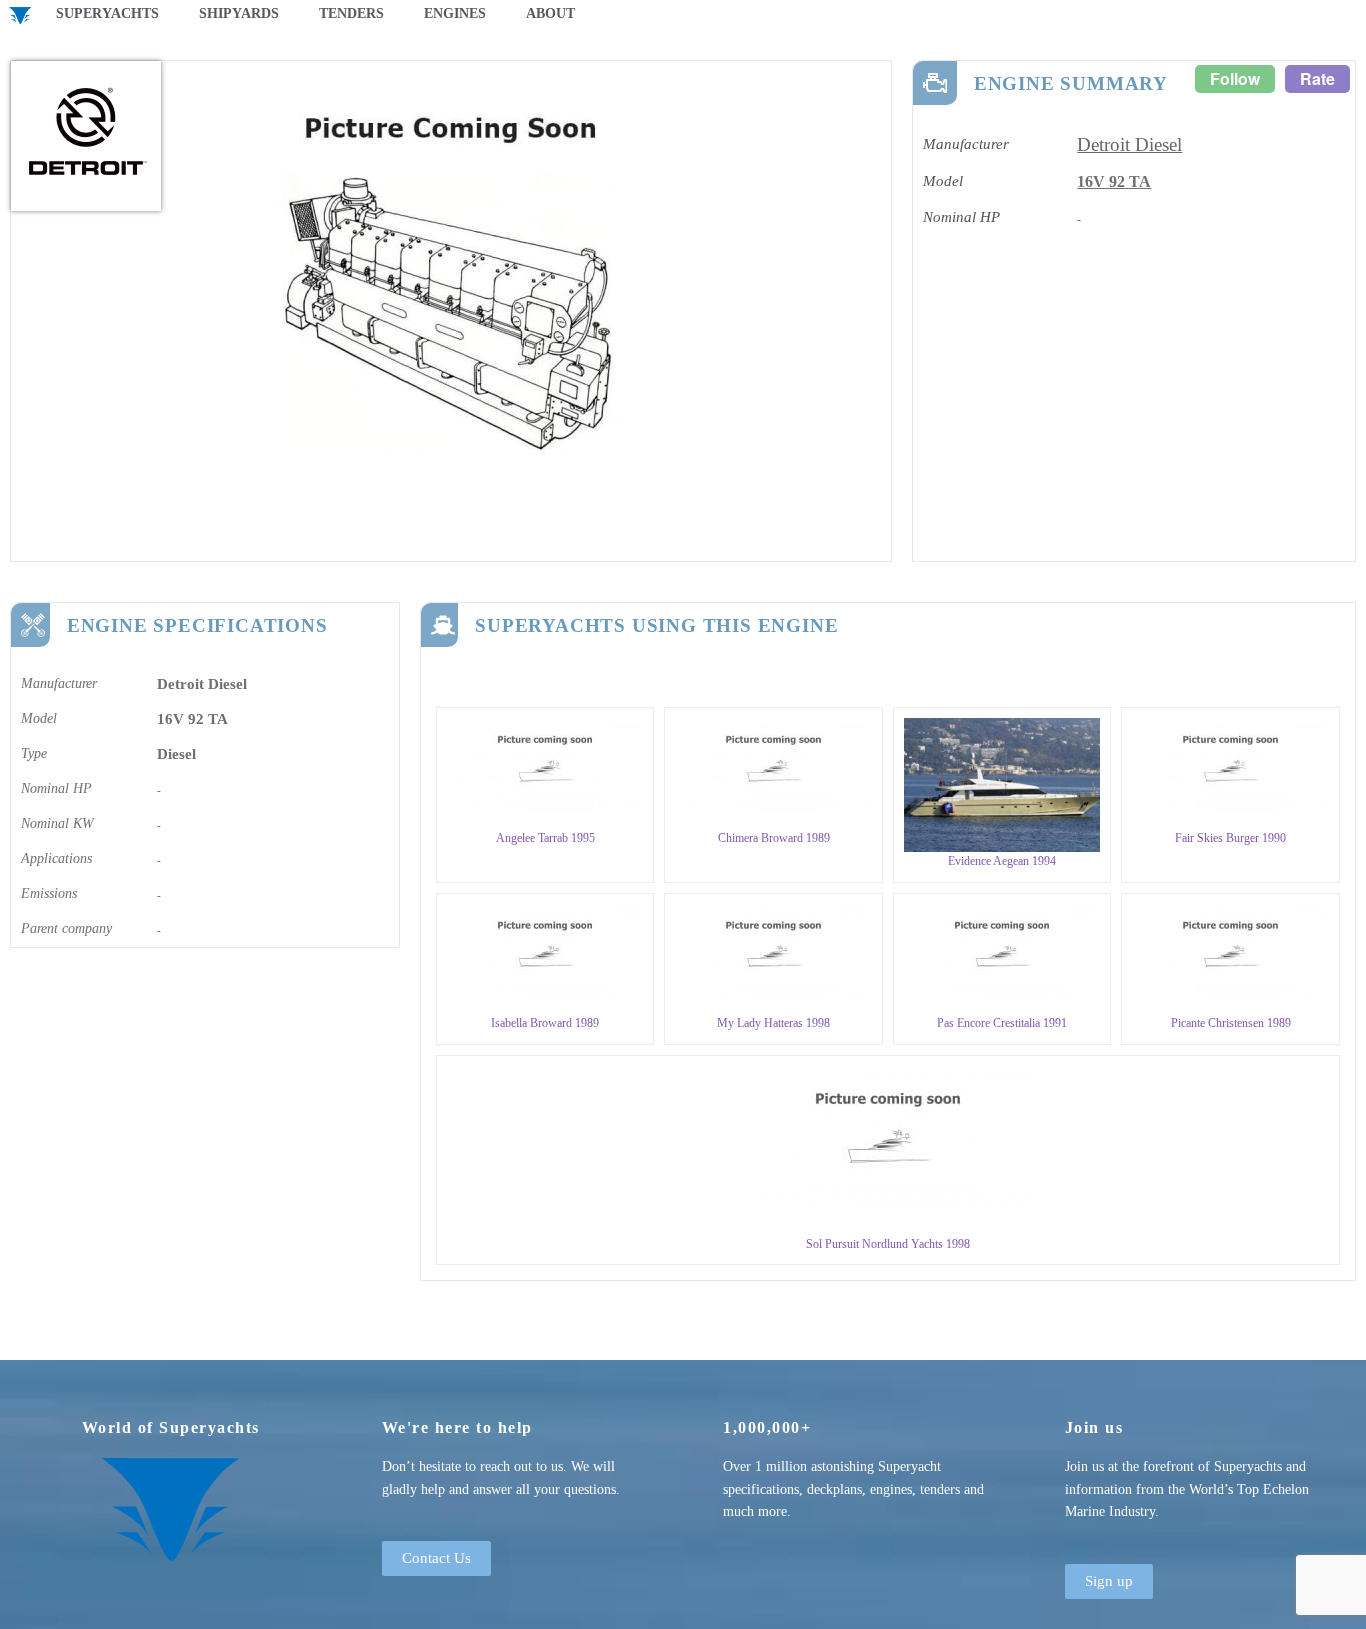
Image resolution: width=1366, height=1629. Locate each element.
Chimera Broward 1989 (774, 838)
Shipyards (239, 13)
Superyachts (107, 13)
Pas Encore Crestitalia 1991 (1002, 1023)
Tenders (351, 13)
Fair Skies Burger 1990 (1230, 838)
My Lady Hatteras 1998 (773, 1023)
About (550, 13)
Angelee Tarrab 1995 (545, 838)
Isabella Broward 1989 (545, 1023)
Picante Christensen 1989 (1231, 1023)
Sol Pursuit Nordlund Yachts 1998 (888, 1244)
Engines (455, 13)
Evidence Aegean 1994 (1002, 861)
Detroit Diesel (1129, 144)
